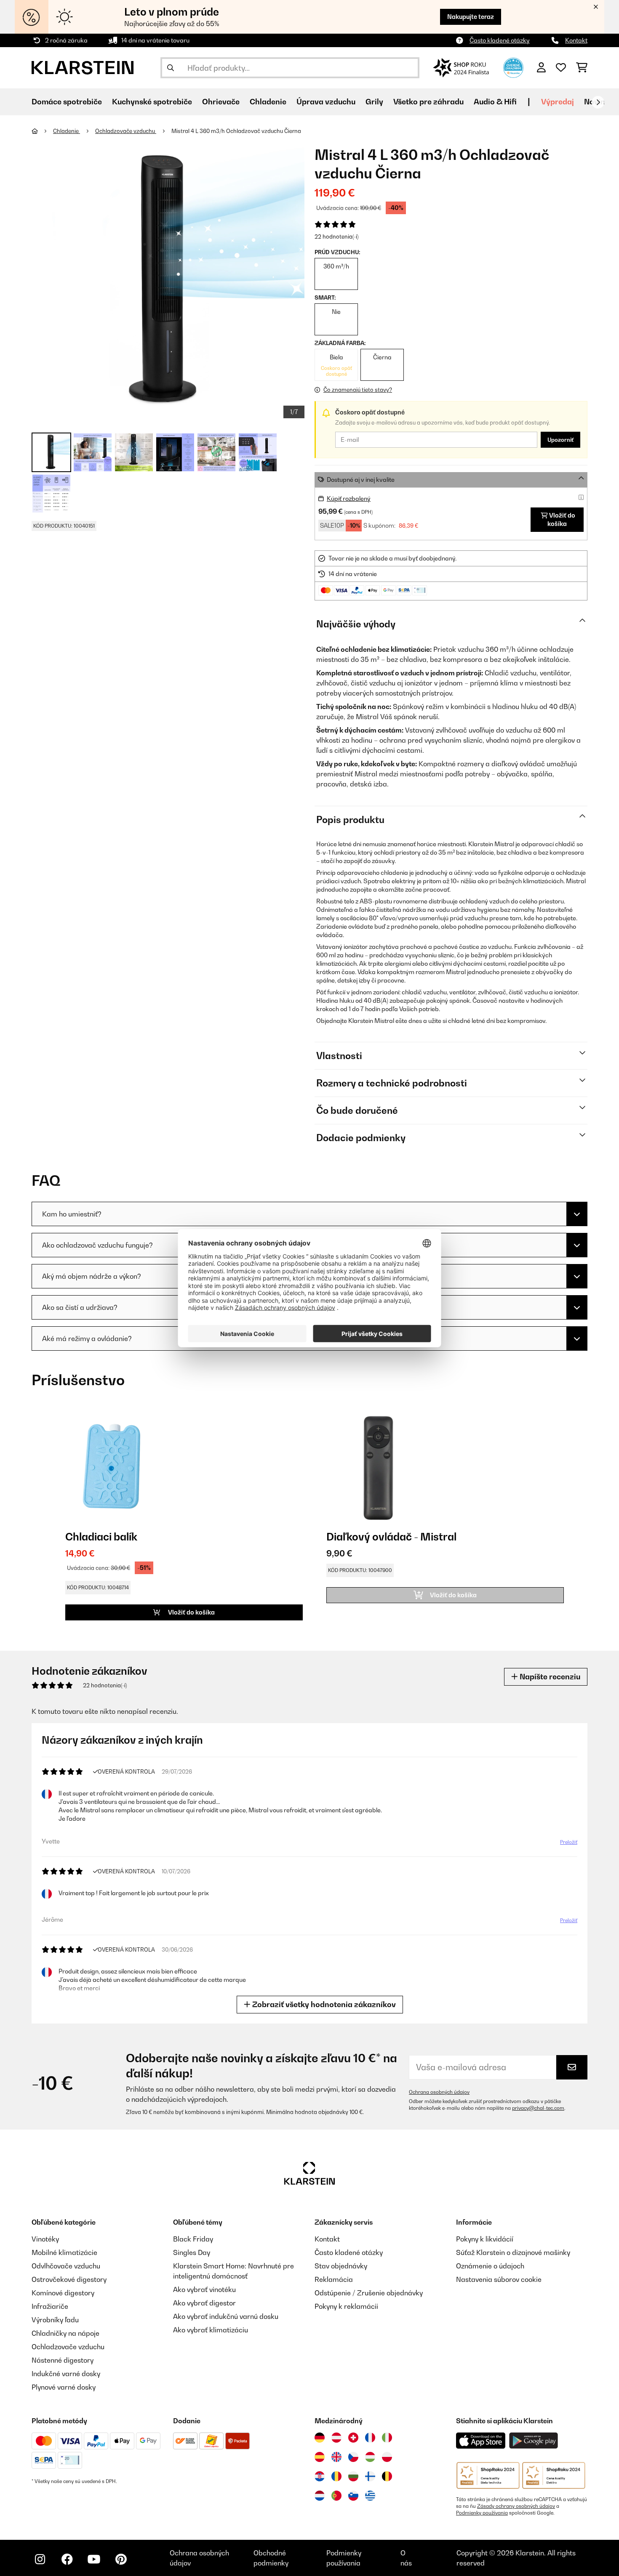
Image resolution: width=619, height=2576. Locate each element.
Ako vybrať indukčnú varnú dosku (226, 2316)
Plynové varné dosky (64, 2387)
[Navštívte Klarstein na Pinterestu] (121, 2559)
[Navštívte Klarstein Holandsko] (320, 2496)
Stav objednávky (341, 2266)
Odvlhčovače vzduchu (66, 2266)
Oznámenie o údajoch (490, 2266)
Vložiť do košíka (561, 519)
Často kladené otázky (500, 40)
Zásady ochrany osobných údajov (516, 2506)
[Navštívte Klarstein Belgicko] (387, 2476)
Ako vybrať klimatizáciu (211, 2330)
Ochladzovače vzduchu (126, 131)
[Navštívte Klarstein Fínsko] (370, 2476)
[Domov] (42, 131)
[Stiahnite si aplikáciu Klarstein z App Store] (481, 2441)
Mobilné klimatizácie (64, 2252)
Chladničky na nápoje (65, 2333)
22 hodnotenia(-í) (336, 236)
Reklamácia (334, 2279)
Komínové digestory (63, 2293)
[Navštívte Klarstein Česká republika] (353, 2457)
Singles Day (192, 2252)
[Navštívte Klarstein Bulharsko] (353, 2476)
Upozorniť (560, 440)
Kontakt (576, 40)
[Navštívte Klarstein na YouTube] (94, 2559)
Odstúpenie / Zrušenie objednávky (369, 2293)
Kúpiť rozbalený (349, 498)
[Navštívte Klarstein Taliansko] (387, 2438)
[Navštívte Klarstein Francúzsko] (370, 2438)
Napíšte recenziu (549, 1677)
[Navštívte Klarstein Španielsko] (320, 2457)
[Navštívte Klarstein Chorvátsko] (320, 2476)
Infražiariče (50, 2306)
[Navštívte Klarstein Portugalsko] (336, 2496)
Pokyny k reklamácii (346, 2306)
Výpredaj (558, 102)
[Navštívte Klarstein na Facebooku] (67, 2559)
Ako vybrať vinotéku (204, 2289)
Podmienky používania (482, 2513)
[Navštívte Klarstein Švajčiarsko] (353, 2438)
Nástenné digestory (63, 2360)
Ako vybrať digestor (204, 2303)
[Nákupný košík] (582, 68)
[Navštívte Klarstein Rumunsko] (336, 2476)
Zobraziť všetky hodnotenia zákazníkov (323, 2004)
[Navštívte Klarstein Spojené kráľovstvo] (336, 2457)
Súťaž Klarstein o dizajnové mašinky (513, 2252)
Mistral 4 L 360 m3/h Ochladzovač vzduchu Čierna (236, 131)
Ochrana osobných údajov (439, 2092)
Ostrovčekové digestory (69, 2279)
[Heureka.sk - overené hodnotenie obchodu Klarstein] (513, 67)
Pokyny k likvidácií (485, 2239)
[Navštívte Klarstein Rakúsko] (336, 2438)
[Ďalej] (598, 102)
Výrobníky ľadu (55, 2320)
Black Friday (193, 2239)
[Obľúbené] (561, 68)
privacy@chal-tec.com (538, 2108)
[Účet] (541, 68)
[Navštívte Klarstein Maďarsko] (370, 2457)
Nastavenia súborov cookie (499, 2279)
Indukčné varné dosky (66, 2374)
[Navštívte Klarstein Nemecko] (320, 2438)
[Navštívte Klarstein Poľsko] (387, 2457)
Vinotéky (45, 2239)
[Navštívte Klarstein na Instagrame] (40, 2559)
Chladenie (67, 131)
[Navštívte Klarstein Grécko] (370, 2496)
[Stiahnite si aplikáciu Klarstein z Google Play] (534, 2441)
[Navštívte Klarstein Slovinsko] (353, 2496)
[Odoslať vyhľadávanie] (171, 68)
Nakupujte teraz (471, 17)
